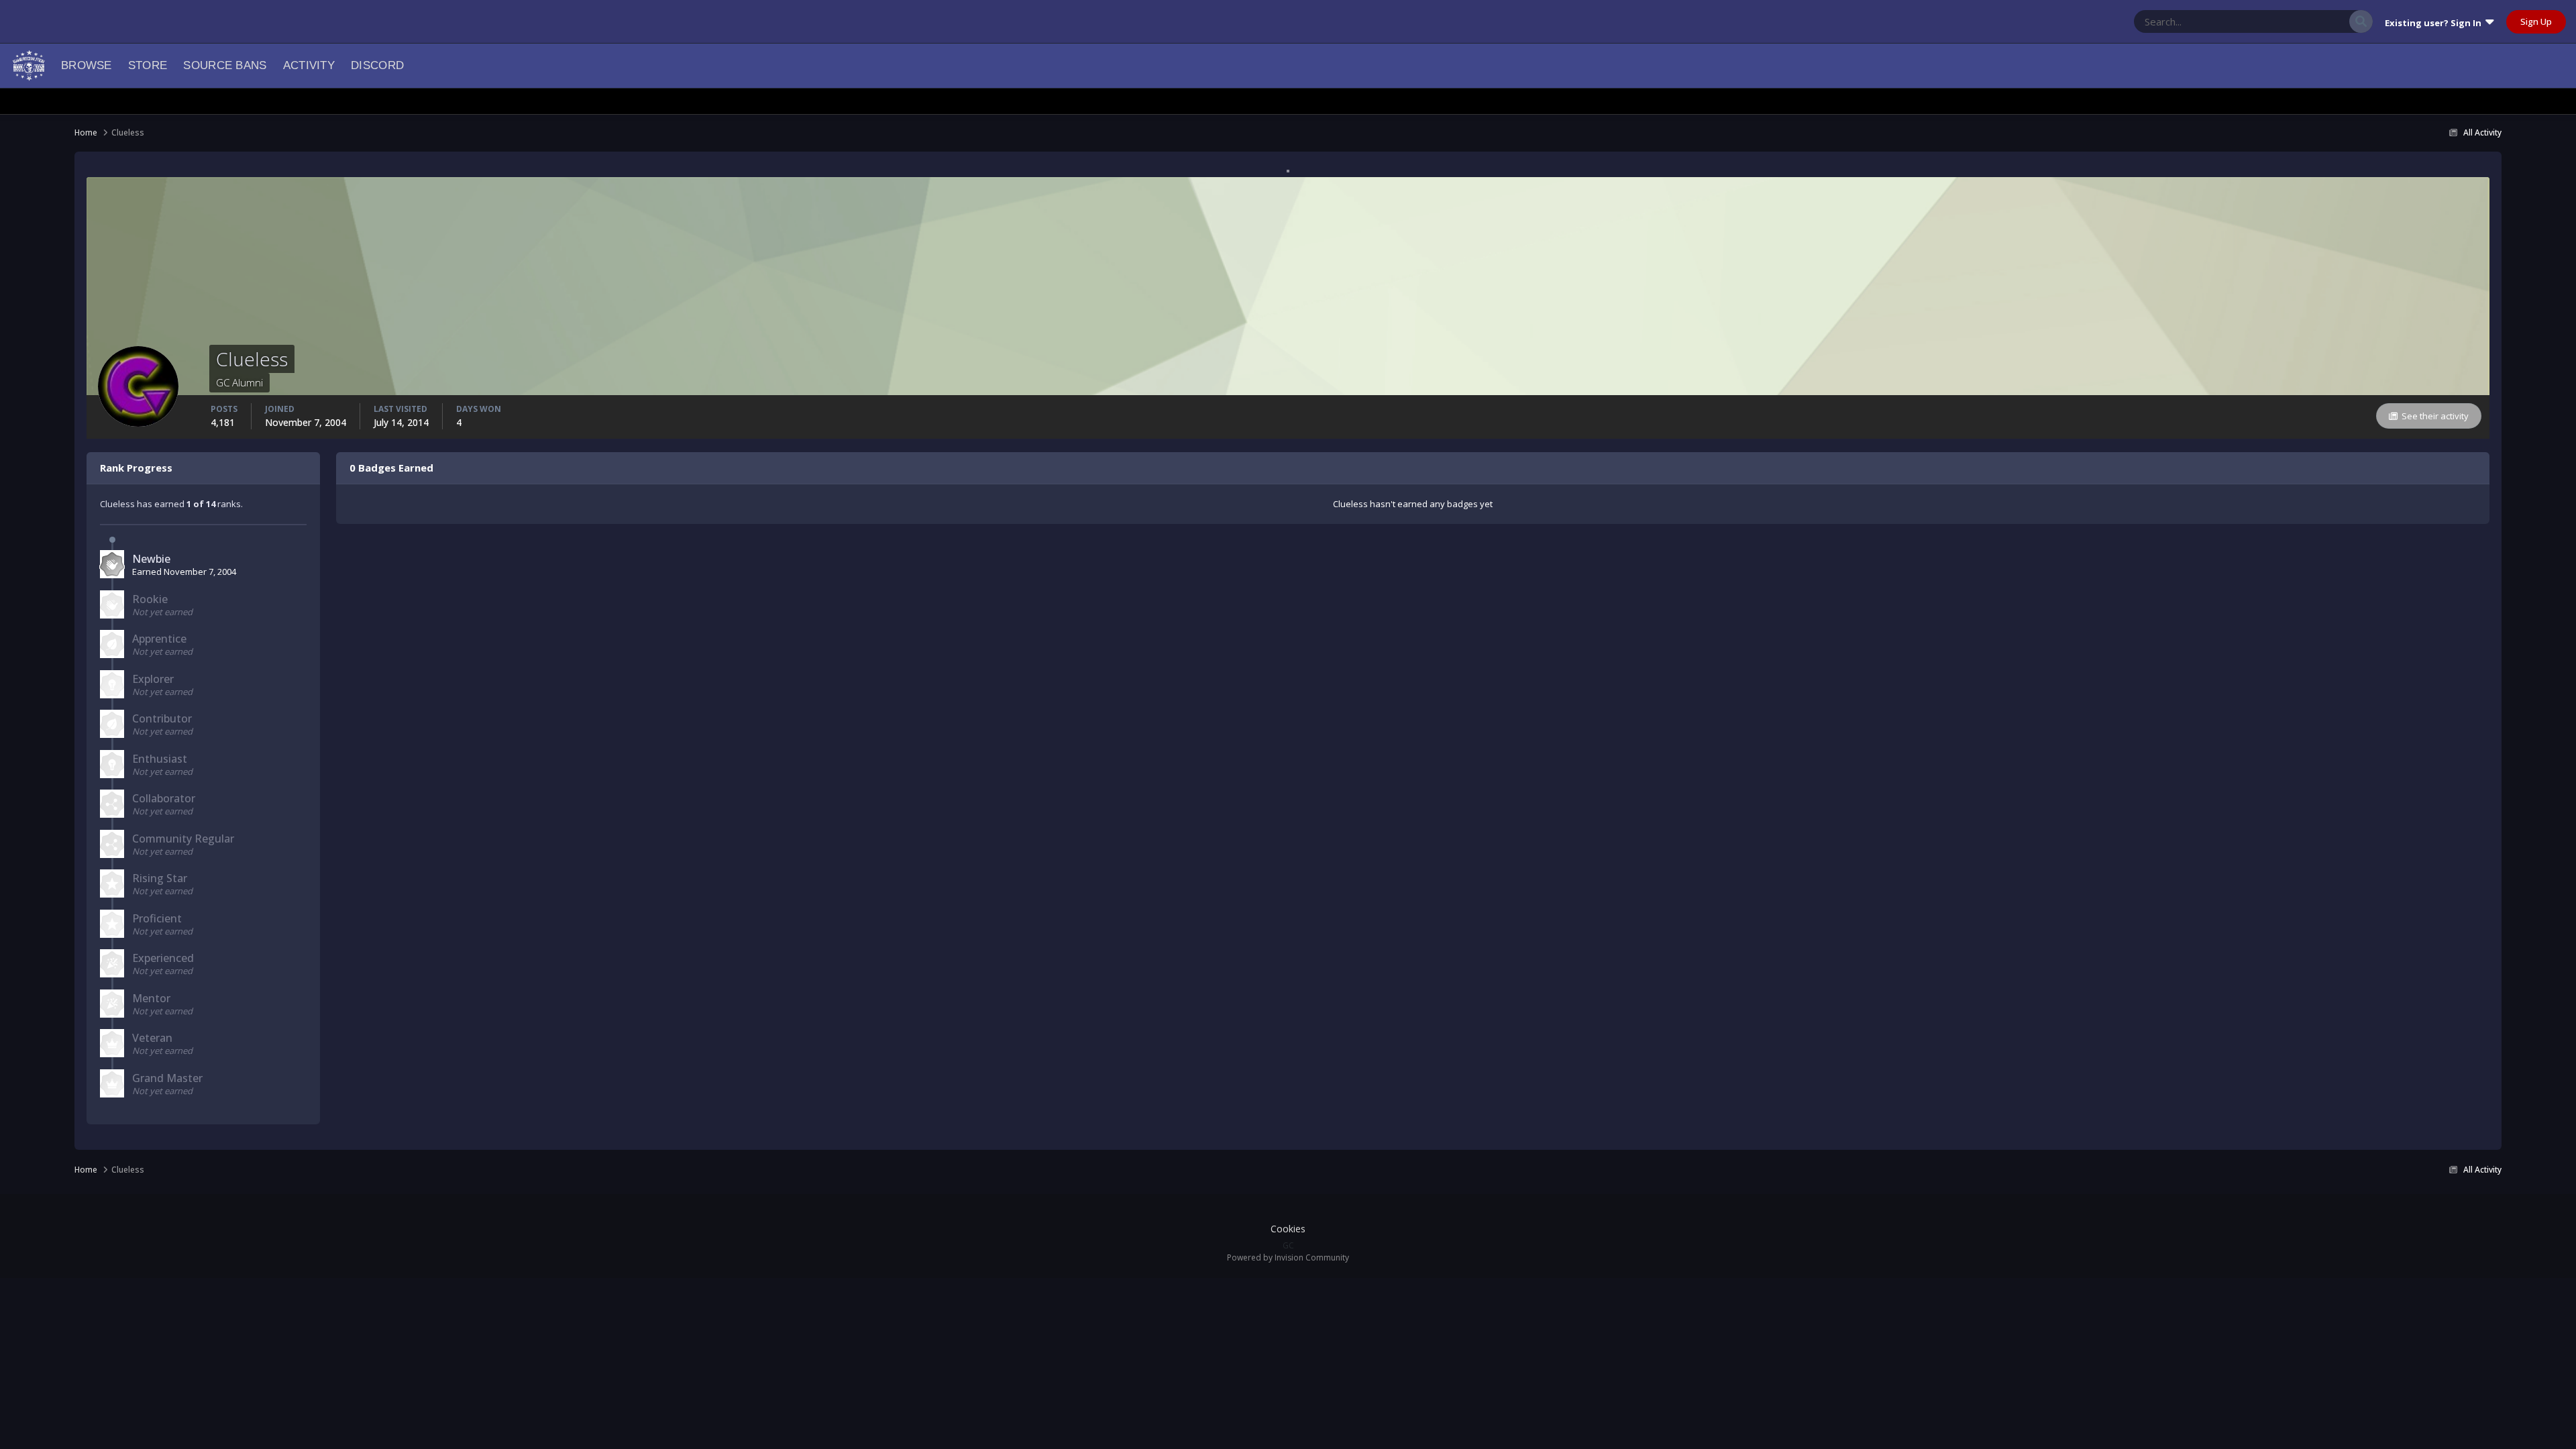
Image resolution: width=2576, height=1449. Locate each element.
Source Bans (225, 65)
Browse (87, 65)
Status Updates (2302, 21)
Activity (309, 65)
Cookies (1288, 1229)
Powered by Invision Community (1288, 1257)
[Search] (2361, 21)
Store (148, 65)
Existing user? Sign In (2435, 23)
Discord (377, 65)
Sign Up (2536, 21)
